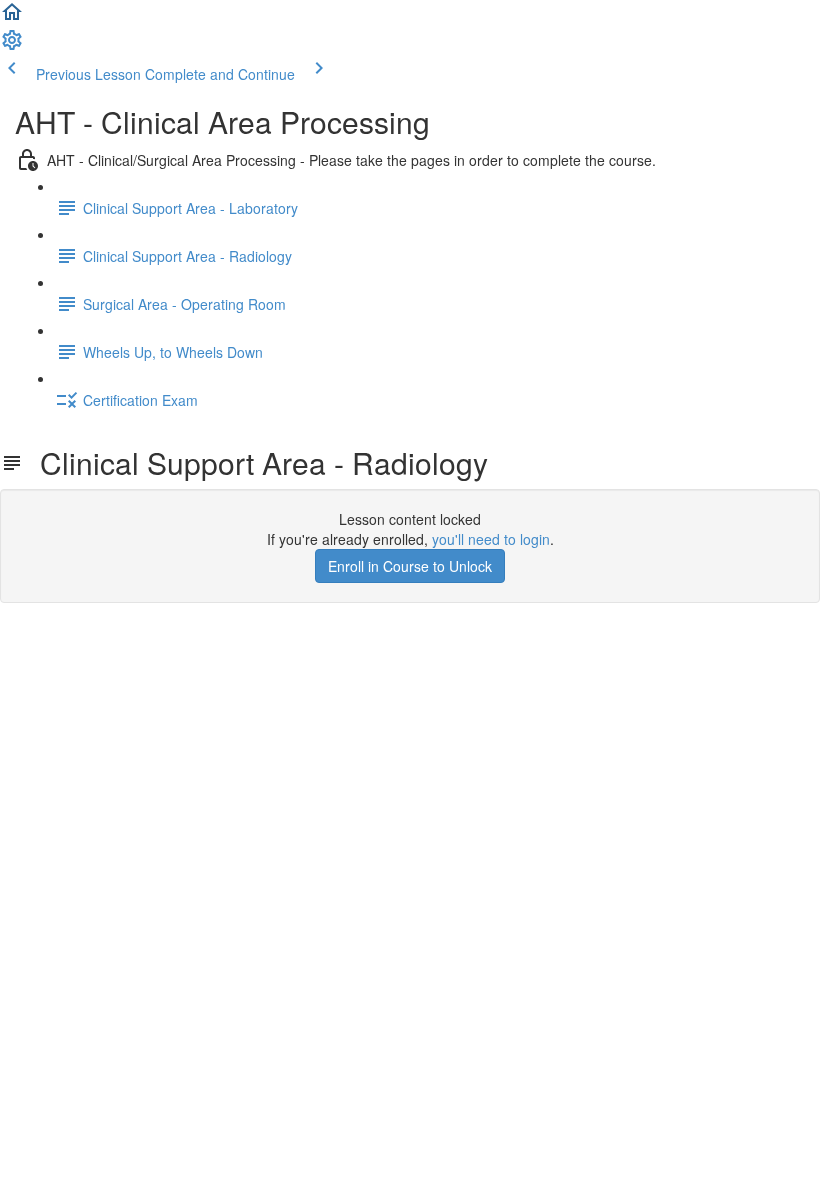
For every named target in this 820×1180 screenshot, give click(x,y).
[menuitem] (12, 46)
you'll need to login (491, 539)
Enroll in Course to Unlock (410, 566)
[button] (12, 18)
